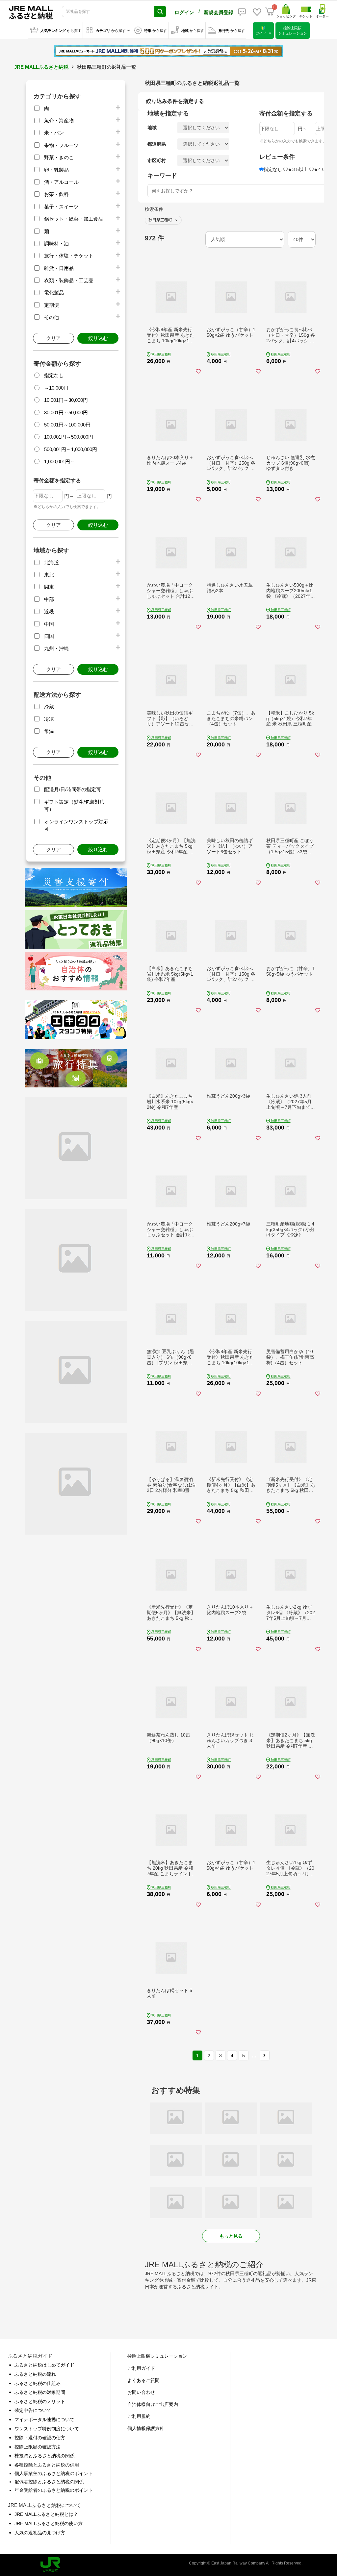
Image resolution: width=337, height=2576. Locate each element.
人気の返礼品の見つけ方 (40, 2533)
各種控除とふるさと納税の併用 (47, 2465)
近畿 (49, 611)
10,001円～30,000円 (66, 400)
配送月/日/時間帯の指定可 (73, 789)
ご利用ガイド (141, 2368)
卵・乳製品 (56, 170)
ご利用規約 (139, 2416)
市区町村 (157, 160)
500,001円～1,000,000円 (71, 449)
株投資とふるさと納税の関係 (44, 2456)
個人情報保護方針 (146, 2428)
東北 (49, 575)
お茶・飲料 (56, 194)
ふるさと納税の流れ (35, 2374)
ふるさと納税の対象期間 (40, 2392)
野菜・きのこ (59, 157)
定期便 (52, 305)
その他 (52, 317)
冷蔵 (49, 706)
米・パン (54, 133)
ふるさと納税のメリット (40, 2401)
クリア (53, 338)
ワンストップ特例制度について (47, 2429)
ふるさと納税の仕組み (38, 2383)
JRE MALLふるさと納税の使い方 (49, 2523)
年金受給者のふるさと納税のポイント (54, 2490)
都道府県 (157, 144)
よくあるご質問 (143, 2380)
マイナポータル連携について (44, 2419)
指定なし (54, 375)
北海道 (52, 562)
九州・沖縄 (56, 648)
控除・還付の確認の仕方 (40, 2438)
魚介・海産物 (59, 121)
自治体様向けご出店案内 (153, 2404)
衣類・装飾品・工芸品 (69, 280)
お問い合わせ (141, 2392)
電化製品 (54, 292)
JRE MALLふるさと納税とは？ (46, 2514)
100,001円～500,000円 (69, 437)
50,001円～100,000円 (67, 425)
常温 (49, 731)
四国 (49, 636)
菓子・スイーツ (61, 207)
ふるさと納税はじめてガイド (44, 2365)
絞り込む (98, 338)
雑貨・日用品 (59, 268)
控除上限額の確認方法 (38, 2447)
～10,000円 (56, 388)
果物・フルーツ (61, 145)
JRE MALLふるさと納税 (41, 67)
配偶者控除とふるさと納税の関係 (49, 2482)
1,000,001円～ (60, 462)
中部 (49, 599)
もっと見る (231, 2236)
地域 (152, 128)
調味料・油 (56, 243)
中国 (49, 624)
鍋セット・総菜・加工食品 (74, 219)
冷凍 (49, 719)
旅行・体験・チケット (69, 256)
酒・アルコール (61, 182)
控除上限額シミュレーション (157, 2356)
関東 (49, 587)
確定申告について (33, 2410)
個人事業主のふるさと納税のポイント (54, 2473)
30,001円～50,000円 (66, 413)
